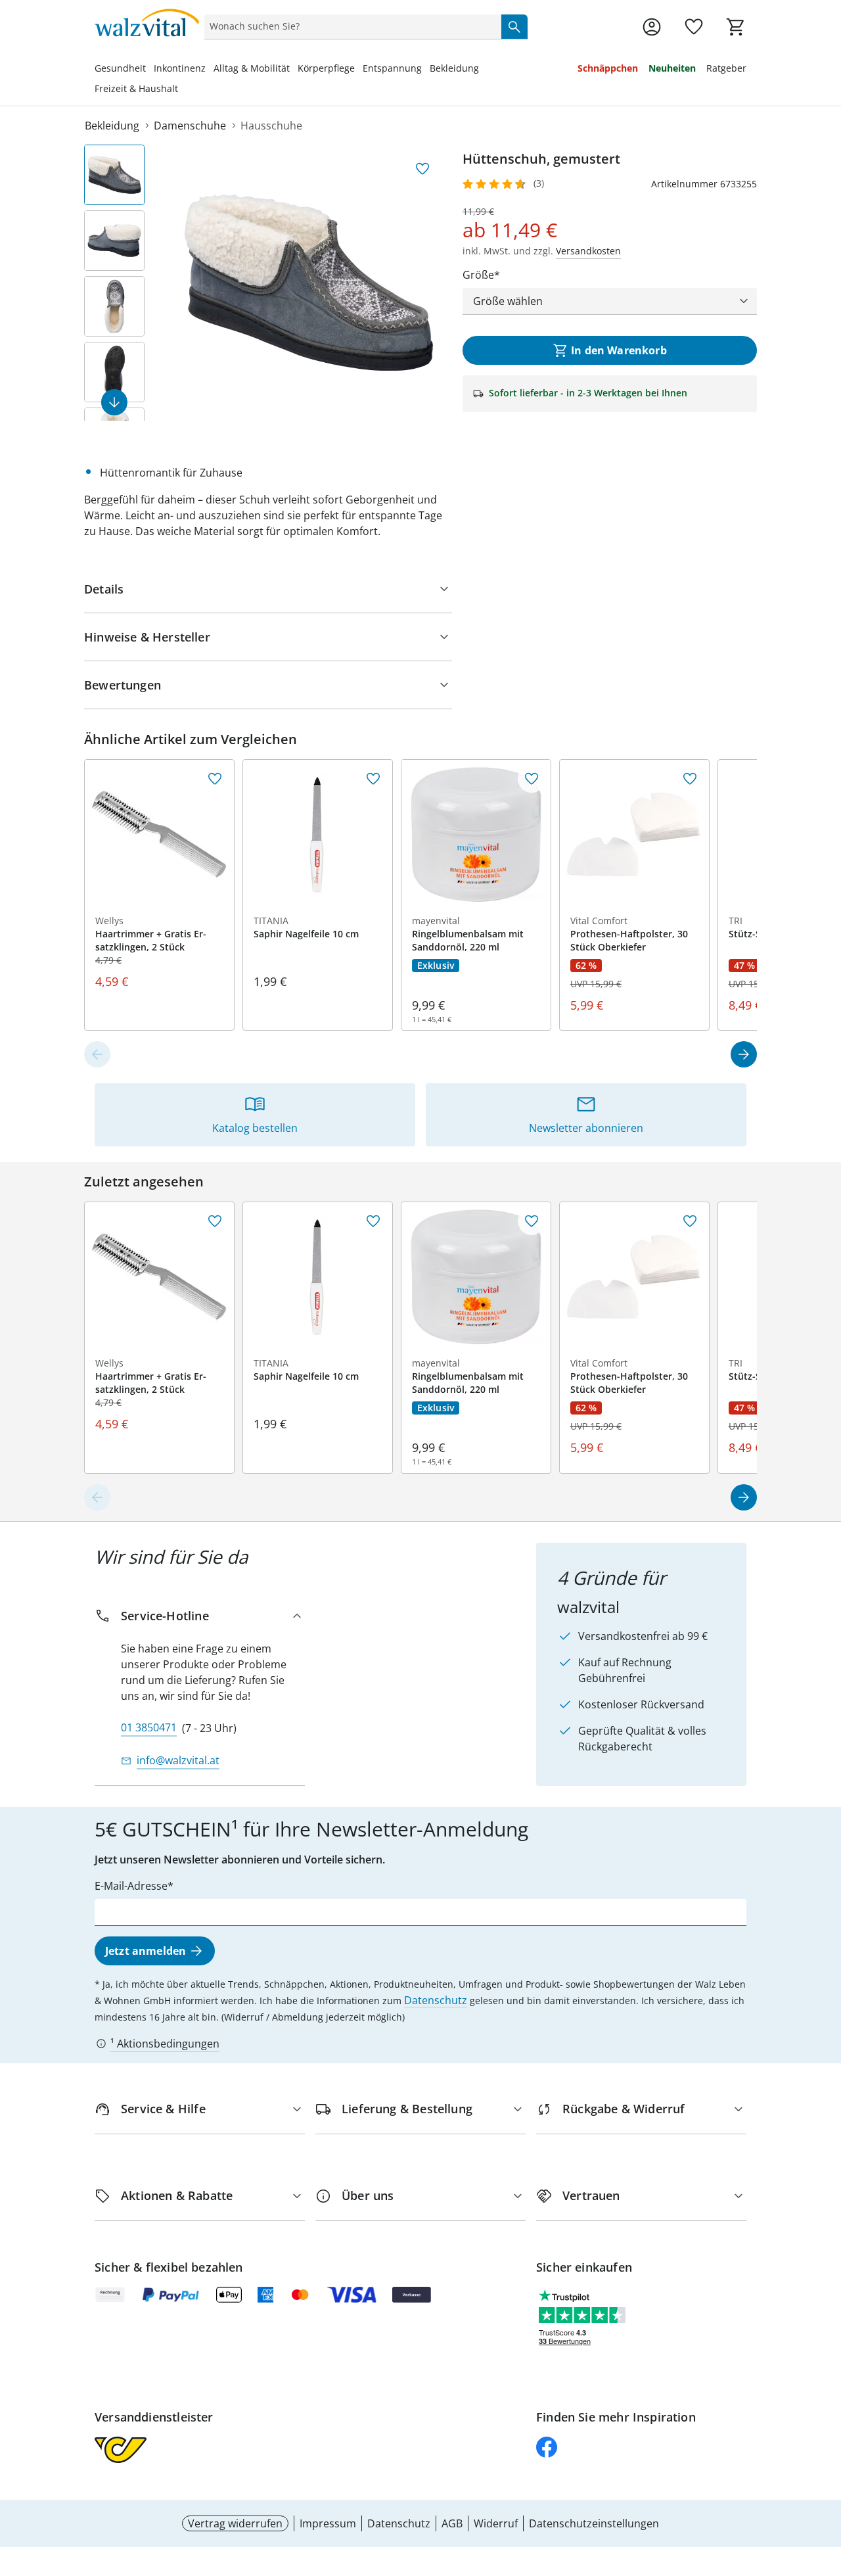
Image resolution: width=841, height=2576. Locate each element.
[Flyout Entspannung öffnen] (426, 70)
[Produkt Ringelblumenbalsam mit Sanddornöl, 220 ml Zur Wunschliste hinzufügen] (532, 779)
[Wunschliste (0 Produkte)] (694, 27)
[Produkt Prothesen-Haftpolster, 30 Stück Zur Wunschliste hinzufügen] (690, 779)
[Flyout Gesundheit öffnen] (150, 70)
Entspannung (392, 68)
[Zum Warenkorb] (736, 27)
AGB (452, 2523)
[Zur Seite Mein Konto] (652, 27)
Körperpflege (326, 68)
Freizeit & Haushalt (136, 88)
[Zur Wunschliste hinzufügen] (422, 169)
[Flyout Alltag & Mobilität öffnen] (294, 70)
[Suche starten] (514, 26)
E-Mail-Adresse (131, 1886)
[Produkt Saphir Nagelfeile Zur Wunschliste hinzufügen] (373, 779)
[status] (350, 26)
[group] (309, 283)
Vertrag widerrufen (235, 2523)
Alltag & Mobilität (252, 68)
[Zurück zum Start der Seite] (825, 2481)
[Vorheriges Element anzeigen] (97, 1054)
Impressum (328, 2523)
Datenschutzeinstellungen (594, 2523)
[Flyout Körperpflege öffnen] (359, 70)
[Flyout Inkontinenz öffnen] (210, 70)
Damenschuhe (190, 126)
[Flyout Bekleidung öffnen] (483, 70)
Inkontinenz (180, 68)
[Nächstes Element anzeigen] (114, 402)
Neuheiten (672, 68)
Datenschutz (436, 2000)
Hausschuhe (271, 126)
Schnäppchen (608, 68)
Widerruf (496, 2523)
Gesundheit (120, 68)
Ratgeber (726, 68)
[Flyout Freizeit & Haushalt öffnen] (182, 90)
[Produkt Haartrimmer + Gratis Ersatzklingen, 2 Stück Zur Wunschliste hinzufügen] (215, 779)
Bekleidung (454, 68)
